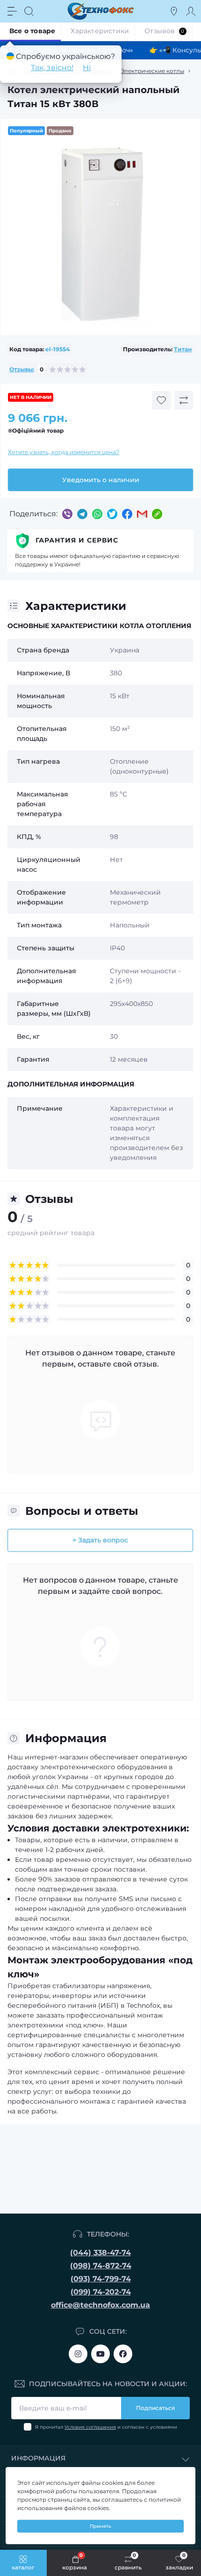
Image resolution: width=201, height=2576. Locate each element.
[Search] (29, 11)
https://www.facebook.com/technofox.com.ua (123, 2354)
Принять (100, 2526)
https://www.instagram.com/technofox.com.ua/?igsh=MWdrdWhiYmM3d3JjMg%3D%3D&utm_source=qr (78, 2354)
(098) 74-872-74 (101, 2266)
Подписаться (155, 2408)
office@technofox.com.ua (100, 2305)
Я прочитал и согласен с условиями (106, 2427)
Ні (87, 68)
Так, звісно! (52, 68)
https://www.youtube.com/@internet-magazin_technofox (100, 2354)
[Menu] (12, 11)
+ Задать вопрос (100, 1540)
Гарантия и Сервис (77, 540)
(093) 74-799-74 (101, 2279)
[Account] (191, 11)
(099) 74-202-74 (101, 2292)
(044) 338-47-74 (100, 2253)
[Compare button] (184, 400)
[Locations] (174, 11)
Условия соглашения (90, 2427)
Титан (183, 349)
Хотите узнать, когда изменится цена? (64, 452)
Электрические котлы (152, 71)
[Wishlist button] (161, 400)
